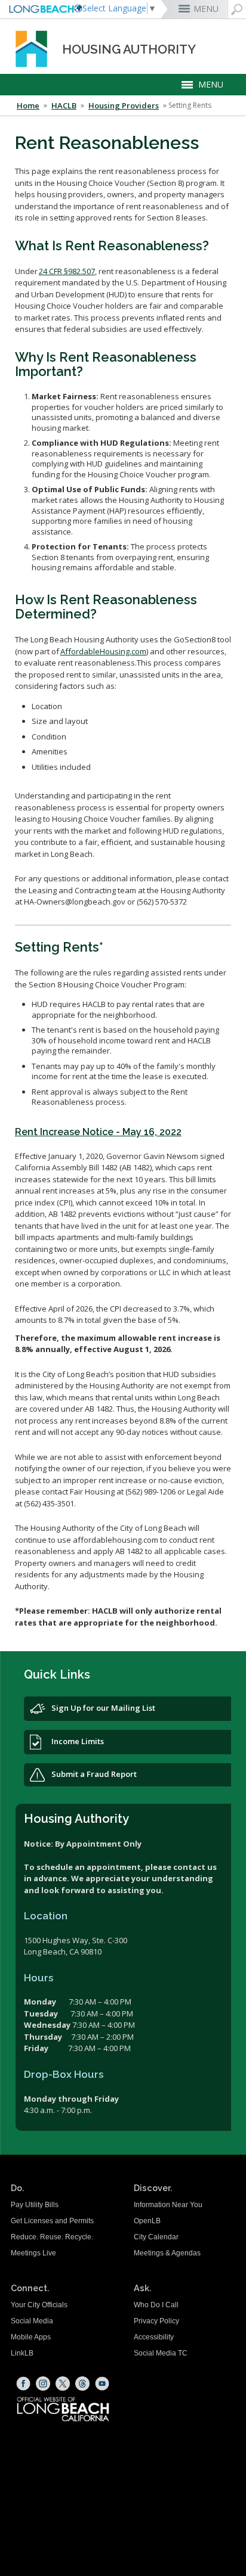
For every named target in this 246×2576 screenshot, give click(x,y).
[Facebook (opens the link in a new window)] (23, 2384)
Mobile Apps (31, 2337)
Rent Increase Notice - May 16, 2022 (98, 1132)
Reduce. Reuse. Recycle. (52, 2237)
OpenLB (147, 2221)
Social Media (32, 2321)
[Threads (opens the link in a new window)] (82, 2384)
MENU (206, 9)
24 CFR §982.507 (67, 271)
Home (28, 105)
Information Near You (168, 2205)
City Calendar (156, 2237)
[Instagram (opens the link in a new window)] (43, 2384)
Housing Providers (124, 105)
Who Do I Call (156, 2305)
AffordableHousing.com (103, 651)
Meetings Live (33, 2253)
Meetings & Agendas (167, 2253)
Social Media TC (161, 2353)
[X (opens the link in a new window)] (63, 2384)
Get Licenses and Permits (52, 2221)
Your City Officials (39, 2305)
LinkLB (22, 2353)
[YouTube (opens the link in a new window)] (102, 2384)
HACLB (64, 105)
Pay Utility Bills (35, 2205)
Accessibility (154, 2337)
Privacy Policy (156, 2321)
